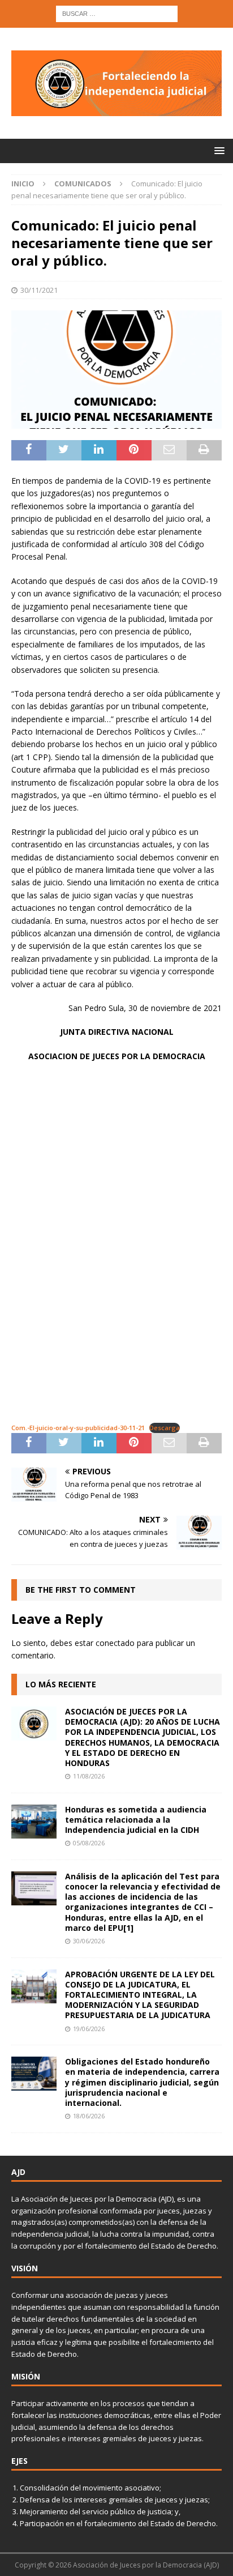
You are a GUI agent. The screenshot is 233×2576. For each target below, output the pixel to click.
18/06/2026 (89, 2116)
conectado (115, 1643)
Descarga (165, 1428)
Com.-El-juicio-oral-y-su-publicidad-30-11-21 (78, 1428)
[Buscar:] (117, 13)
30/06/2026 (89, 1941)
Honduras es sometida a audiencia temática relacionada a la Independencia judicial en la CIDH (136, 1820)
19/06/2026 (89, 2029)
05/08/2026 (89, 1843)
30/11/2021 (39, 290)
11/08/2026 (89, 1776)
